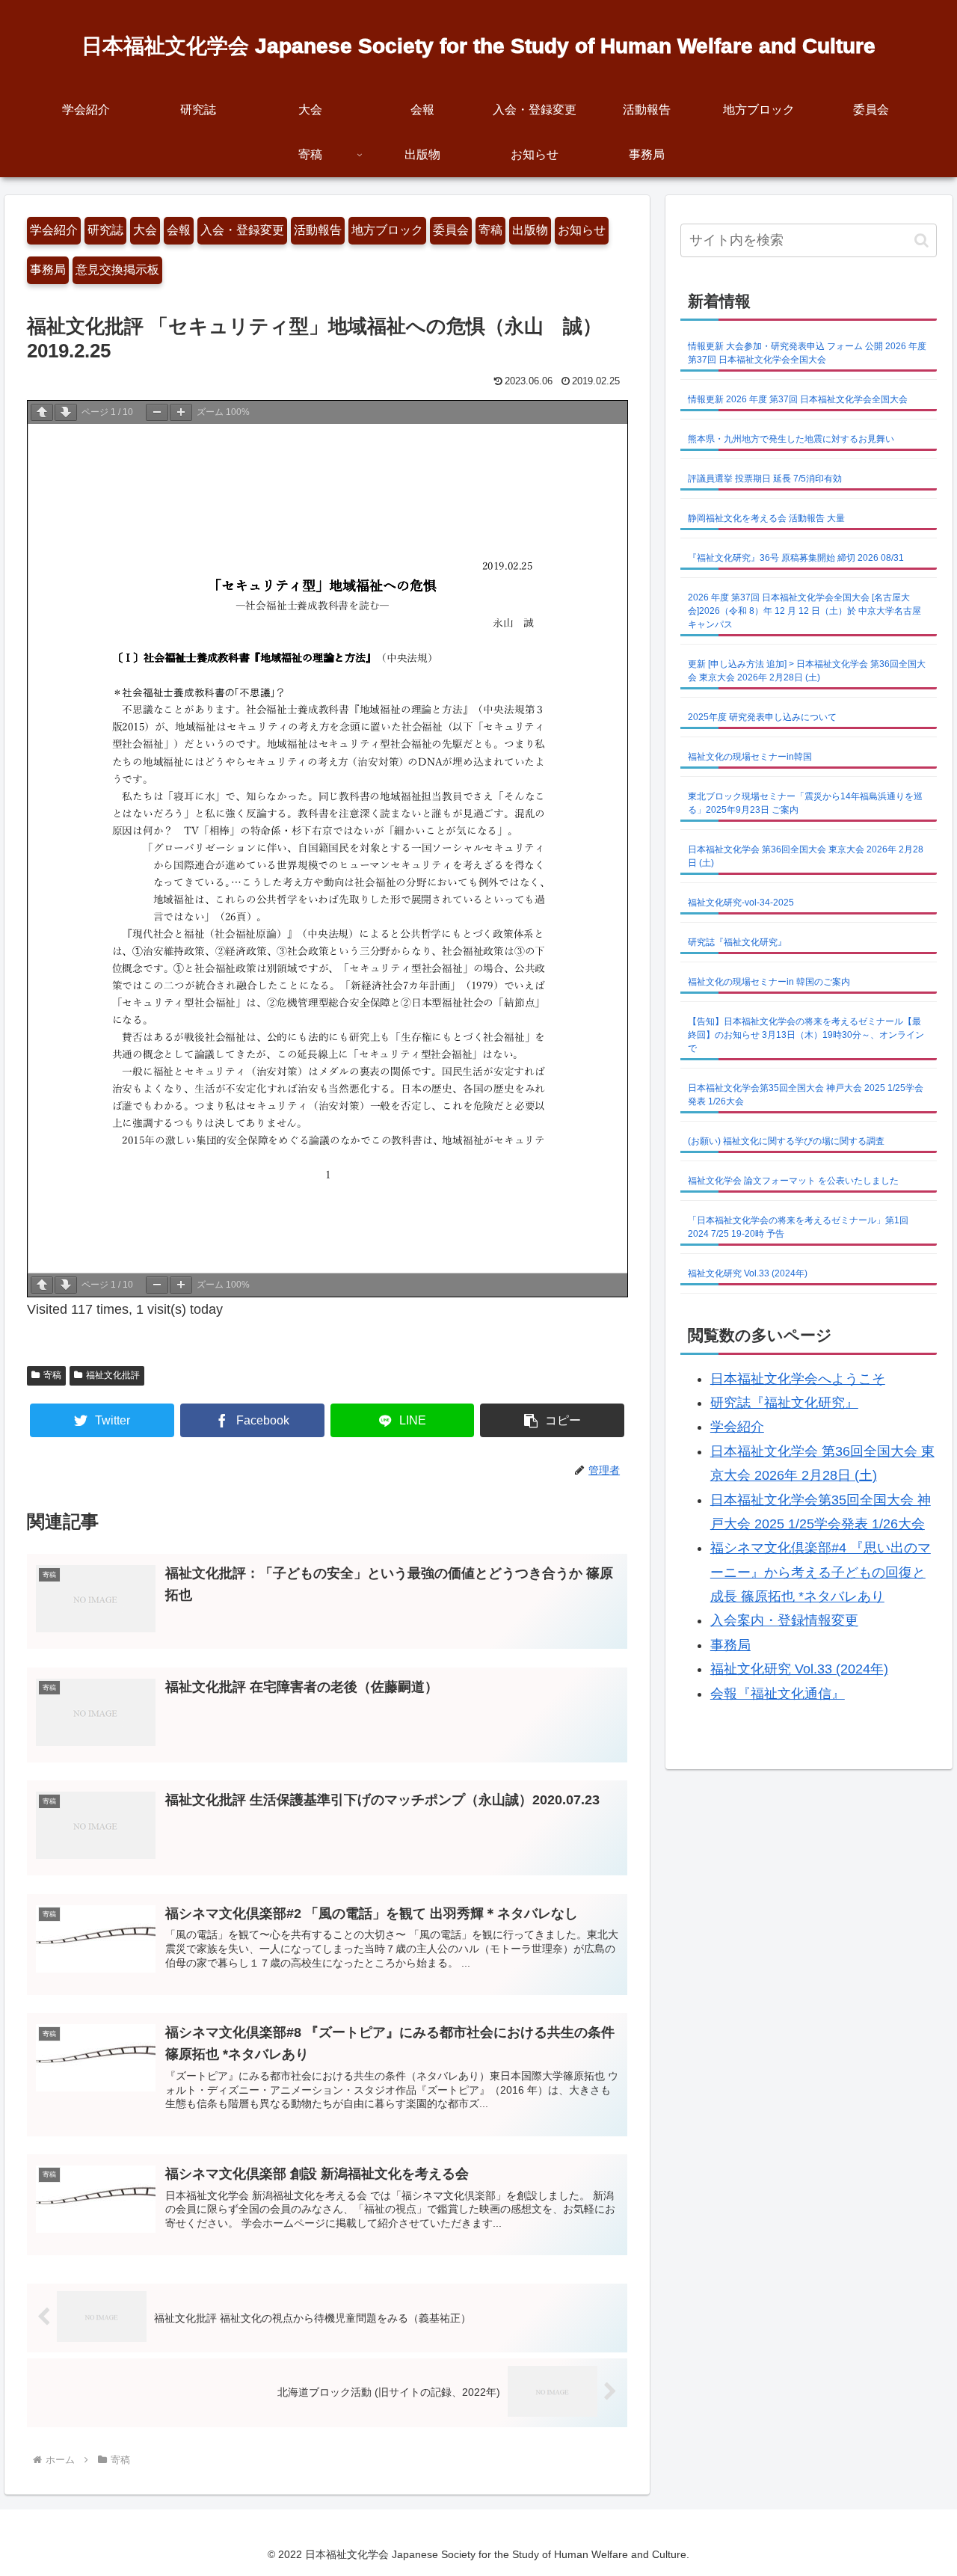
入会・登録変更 (242, 230)
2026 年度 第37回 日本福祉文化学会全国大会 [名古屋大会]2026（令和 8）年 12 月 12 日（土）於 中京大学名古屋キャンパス (804, 611)
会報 (179, 230)
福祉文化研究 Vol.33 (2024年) (748, 1273)
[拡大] (181, 412)
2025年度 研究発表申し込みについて (762, 717)
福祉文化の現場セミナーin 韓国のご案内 (769, 982)
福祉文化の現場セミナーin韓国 (750, 757)
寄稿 (490, 230)
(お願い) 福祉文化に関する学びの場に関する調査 (786, 1141)
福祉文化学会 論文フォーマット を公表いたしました (793, 1181)
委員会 (451, 230)
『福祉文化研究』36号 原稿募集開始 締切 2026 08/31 (796, 558)
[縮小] (157, 412)
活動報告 (318, 230)
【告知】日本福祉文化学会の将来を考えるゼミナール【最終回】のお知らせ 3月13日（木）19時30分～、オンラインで (806, 1035)
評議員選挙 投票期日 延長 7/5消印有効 (765, 479)
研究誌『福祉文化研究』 (737, 942)
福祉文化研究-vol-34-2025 (741, 903)
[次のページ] (66, 412)
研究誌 (105, 230)
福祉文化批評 (113, 1375)
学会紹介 (54, 230)
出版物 (530, 230)
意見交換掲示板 (117, 270)
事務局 (48, 270)
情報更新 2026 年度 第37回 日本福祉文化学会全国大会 (798, 399)
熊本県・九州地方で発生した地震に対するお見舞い (791, 439)
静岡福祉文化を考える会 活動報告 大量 (766, 518)
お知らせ (582, 230)
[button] (552, 1420)
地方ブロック (387, 230)
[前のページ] (42, 412)
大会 (145, 230)
